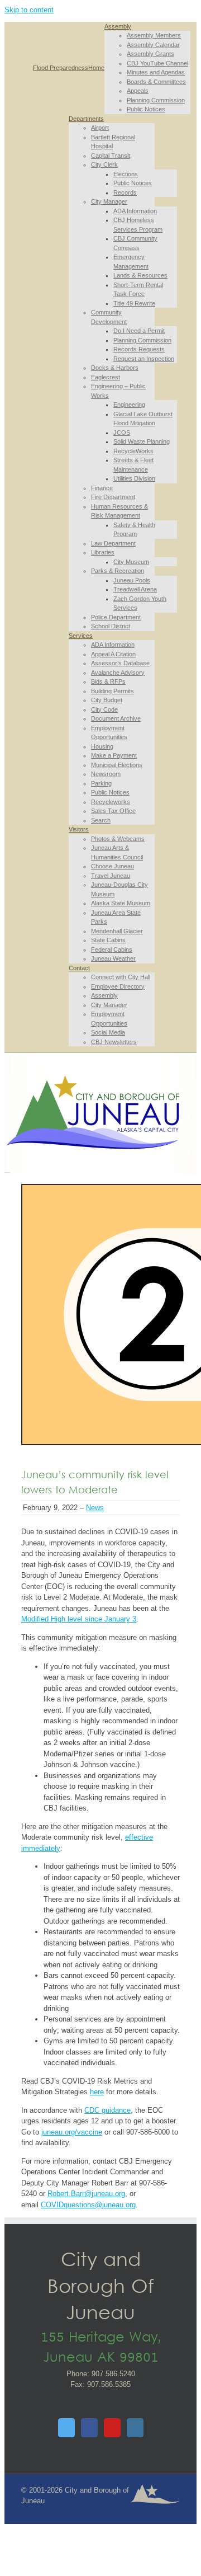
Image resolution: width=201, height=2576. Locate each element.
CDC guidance (107, 2110)
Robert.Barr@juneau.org (86, 2194)
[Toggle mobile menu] (7, 1169)
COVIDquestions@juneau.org (88, 2205)
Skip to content (29, 10)
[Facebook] (89, 2428)
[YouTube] (112, 2428)
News (95, 1508)
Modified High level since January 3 (79, 1619)
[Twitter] (66, 2428)
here (97, 2092)
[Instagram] (135, 2428)
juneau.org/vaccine (72, 2132)
